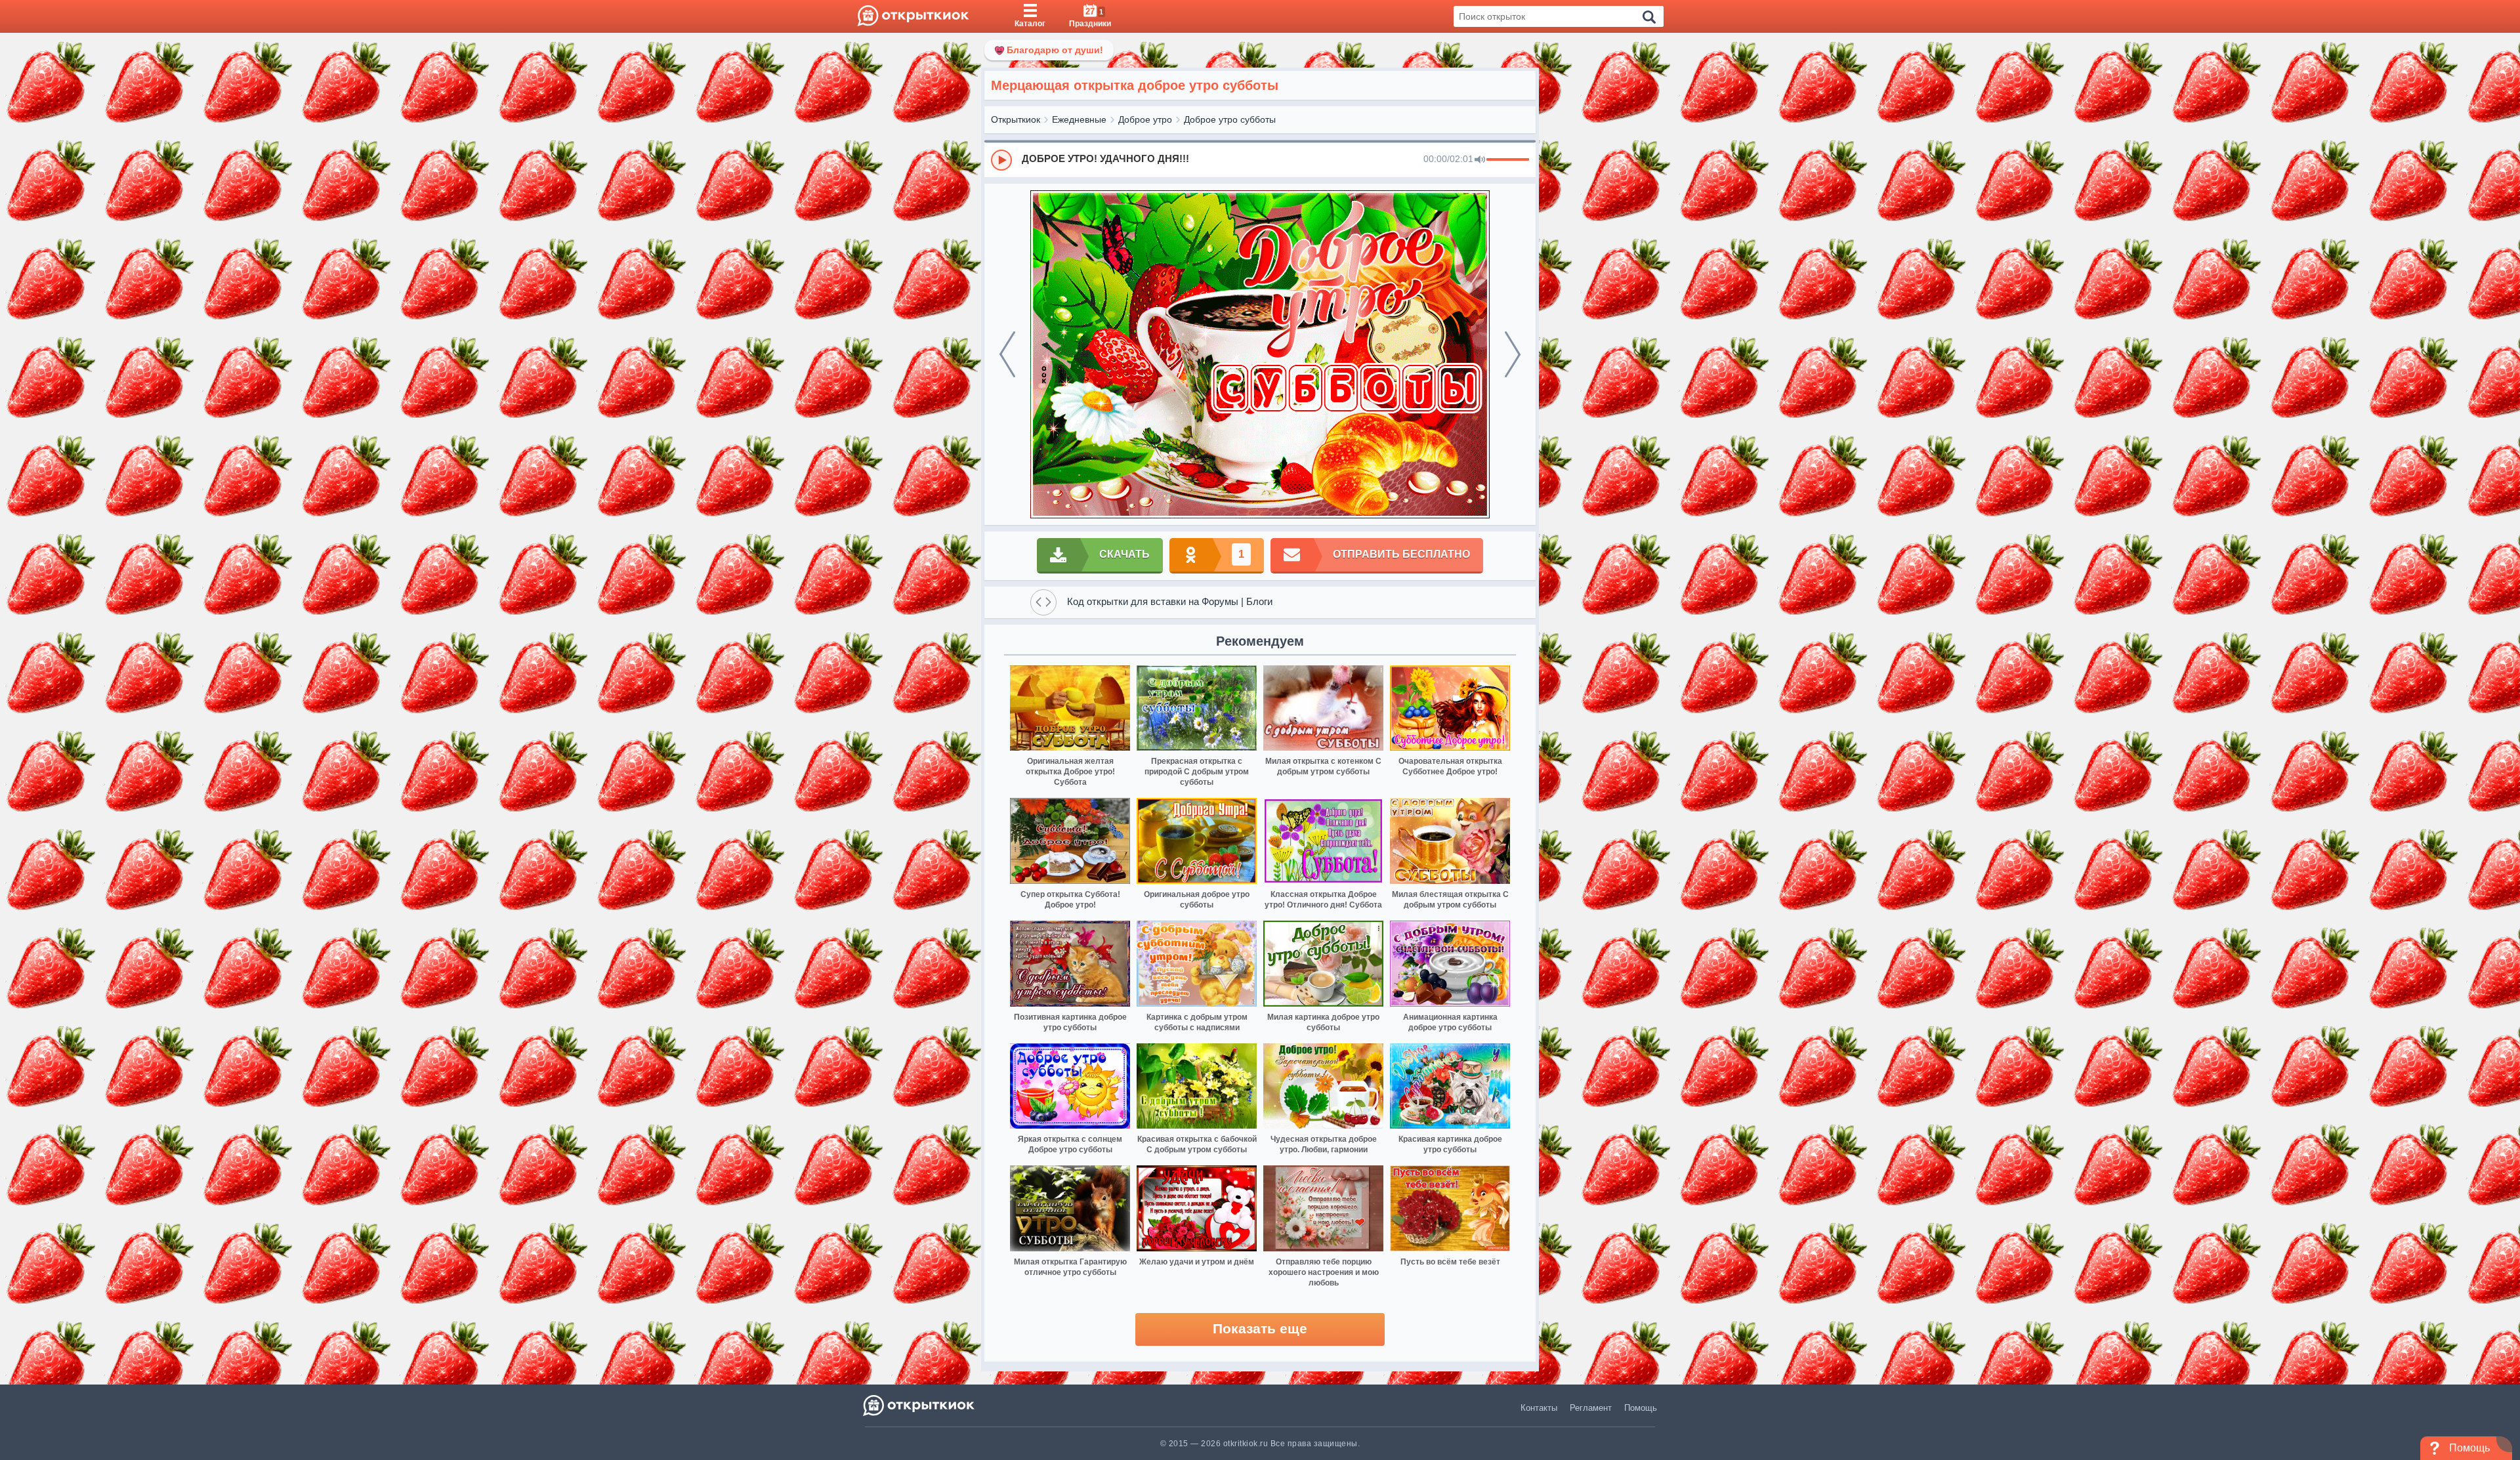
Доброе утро (1145, 119)
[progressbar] (1508, 160)
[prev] (1007, 354)
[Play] (1001, 160)
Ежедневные (1079, 119)
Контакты (1539, 1408)
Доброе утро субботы (1230, 119)
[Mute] (1480, 160)
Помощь (1641, 1408)
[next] (1513, 354)
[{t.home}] (920, 1405)
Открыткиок (1016, 119)
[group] (1260, 159)
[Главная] (913, 16)
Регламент (1591, 1408)
